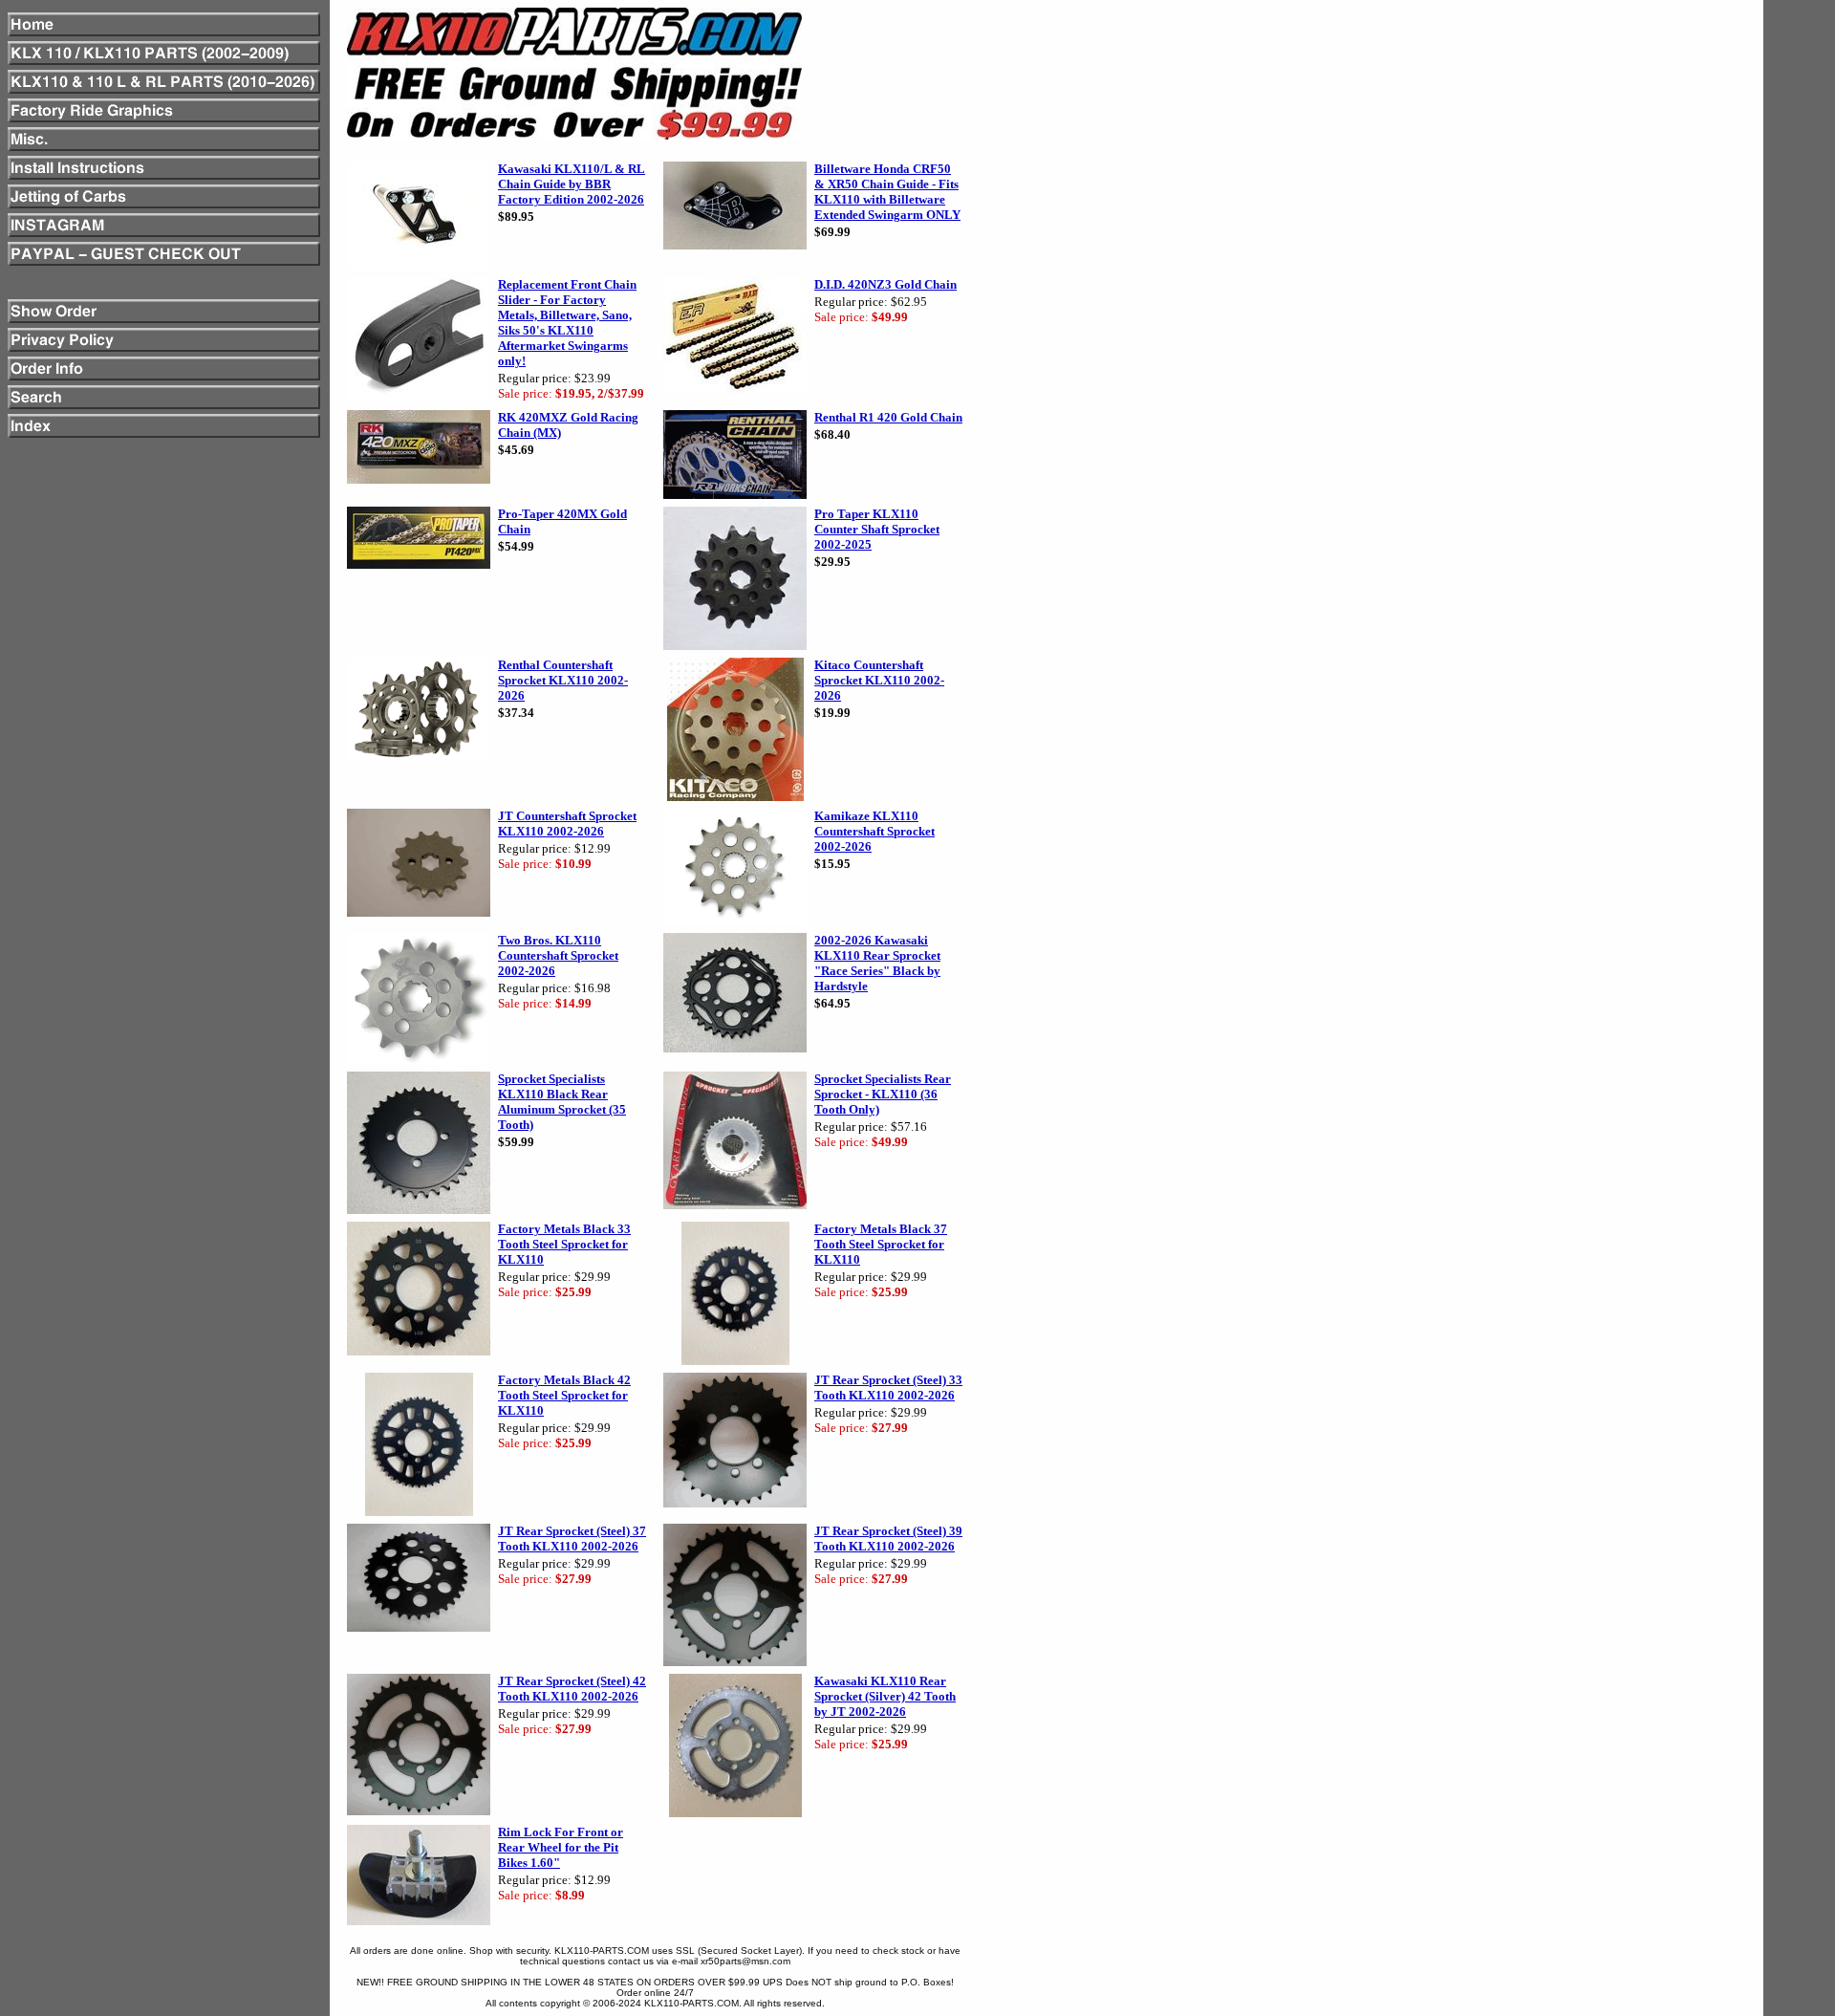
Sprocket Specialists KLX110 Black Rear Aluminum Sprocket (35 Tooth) (562, 1102)
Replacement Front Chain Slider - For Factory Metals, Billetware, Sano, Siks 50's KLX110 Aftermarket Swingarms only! (567, 323)
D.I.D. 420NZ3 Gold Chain (885, 284)
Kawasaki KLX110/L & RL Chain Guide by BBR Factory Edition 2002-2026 (572, 184)
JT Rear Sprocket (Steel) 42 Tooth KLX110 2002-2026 (572, 1689)
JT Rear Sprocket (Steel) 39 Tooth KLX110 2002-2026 (888, 1539)
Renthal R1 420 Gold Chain (888, 417)
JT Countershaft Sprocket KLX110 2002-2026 (567, 824)
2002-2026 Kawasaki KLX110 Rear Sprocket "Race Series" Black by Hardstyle (877, 963)
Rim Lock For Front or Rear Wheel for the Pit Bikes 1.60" (561, 1847)
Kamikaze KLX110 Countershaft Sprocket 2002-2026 (874, 831)
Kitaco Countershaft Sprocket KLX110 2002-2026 (879, 680)
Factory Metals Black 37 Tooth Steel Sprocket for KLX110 (881, 1244)
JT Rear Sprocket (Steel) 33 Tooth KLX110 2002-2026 (888, 1387)
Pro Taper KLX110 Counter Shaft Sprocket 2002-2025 (877, 529)
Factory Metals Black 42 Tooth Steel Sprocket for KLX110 (564, 1395)
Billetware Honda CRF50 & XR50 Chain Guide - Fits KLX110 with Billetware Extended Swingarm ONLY (887, 192)
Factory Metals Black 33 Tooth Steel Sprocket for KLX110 (564, 1244)
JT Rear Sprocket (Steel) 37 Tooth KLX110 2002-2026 (572, 1539)
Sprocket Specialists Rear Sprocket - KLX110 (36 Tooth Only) (883, 1094)
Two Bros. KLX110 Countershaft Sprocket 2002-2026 (558, 955)
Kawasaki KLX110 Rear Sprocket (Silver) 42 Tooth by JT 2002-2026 (885, 1696)
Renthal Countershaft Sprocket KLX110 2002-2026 (563, 680)
